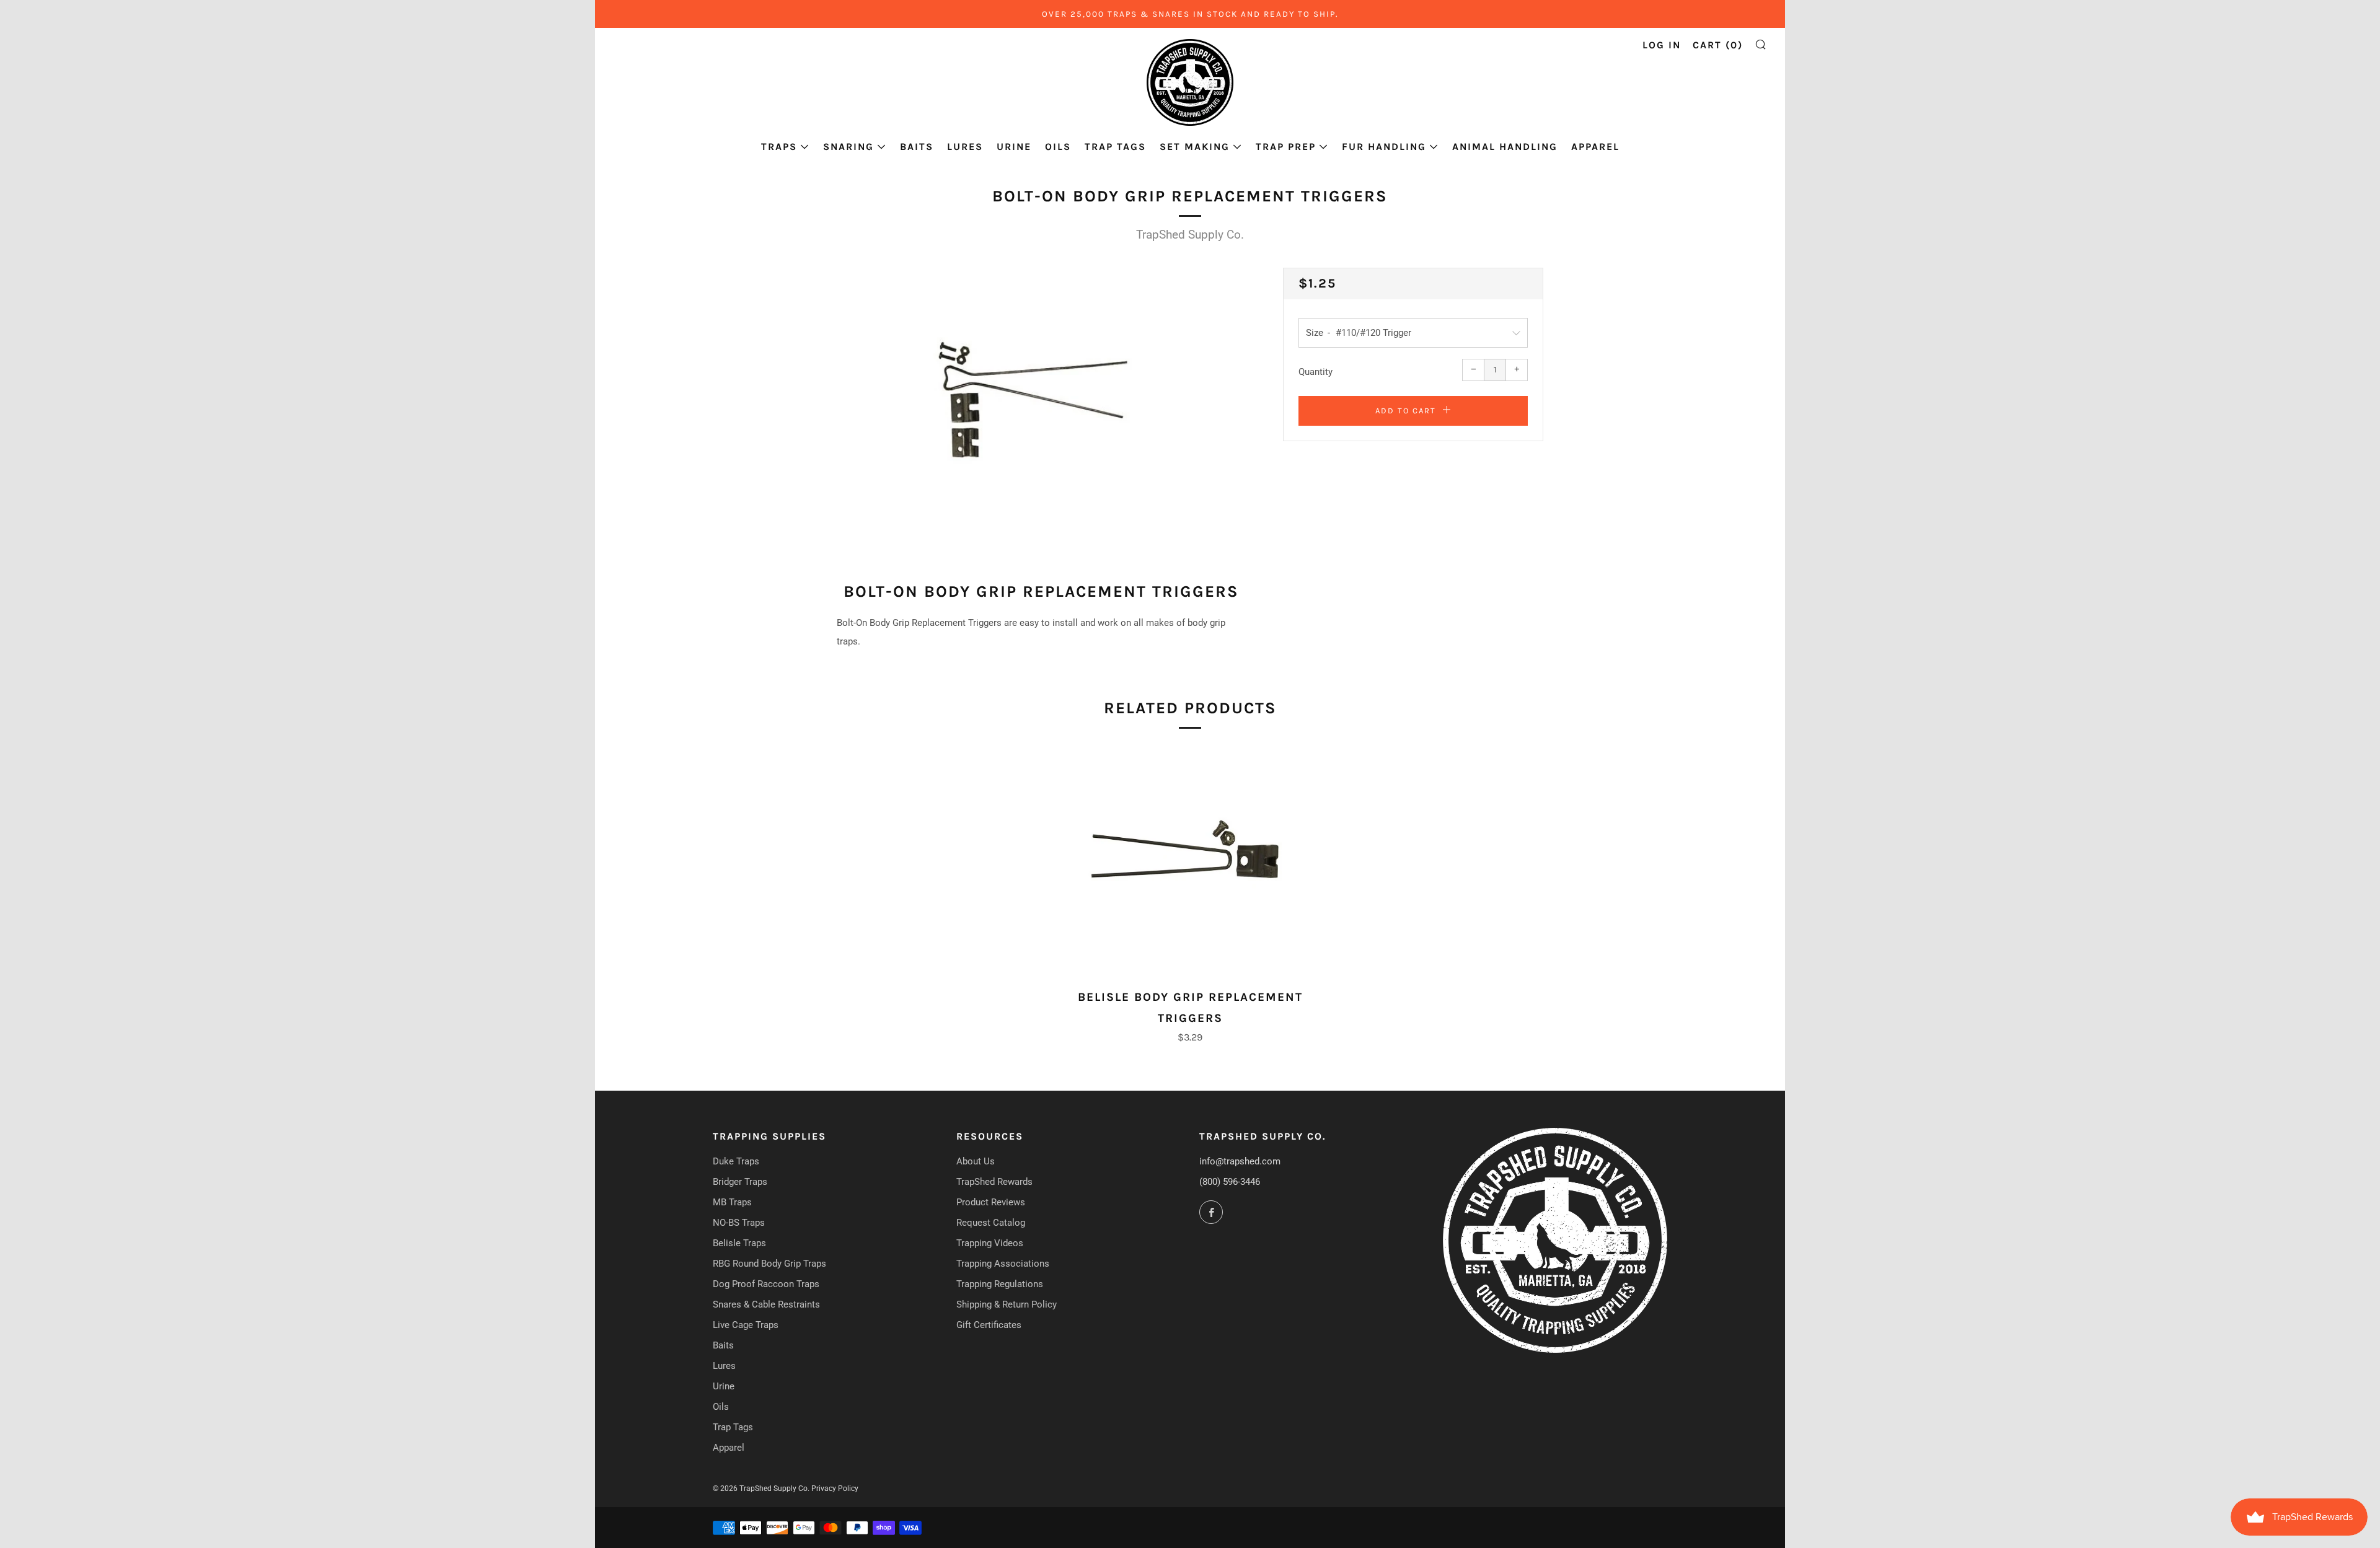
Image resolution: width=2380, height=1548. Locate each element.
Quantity (1316, 372)
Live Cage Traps (746, 1325)
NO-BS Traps (739, 1223)
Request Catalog (991, 1223)
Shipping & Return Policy (1007, 1304)
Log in (1662, 45)
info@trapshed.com (1240, 1161)
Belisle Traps (739, 1243)
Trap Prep (1286, 147)
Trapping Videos (990, 1243)
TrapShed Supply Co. (1190, 235)
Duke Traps (736, 1161)
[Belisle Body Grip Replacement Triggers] (1190, 863)
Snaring (848, 147)
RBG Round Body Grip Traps (769, 1264)
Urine (1014, 147)
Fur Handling (1384, 147)
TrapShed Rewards (994, 1182)
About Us (976, 1161)
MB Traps (732, 1202)
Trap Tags (1115, 147)
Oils (1058, 147)
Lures (965, 147)
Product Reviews (991, 1202)
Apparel (1595, 147)
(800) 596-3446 (1230, 1182)
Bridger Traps (740, 1182)
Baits (917, 147)
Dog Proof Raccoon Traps (766, 1284)
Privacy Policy (835, 1489)
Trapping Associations (1003, 1264)
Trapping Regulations (1000, 1284)
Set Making (1195, 147)
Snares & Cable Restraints (766, 1304)
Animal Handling (1505, 147)
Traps (779, 147)
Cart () (1718, 45)
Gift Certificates (989, 1325)
